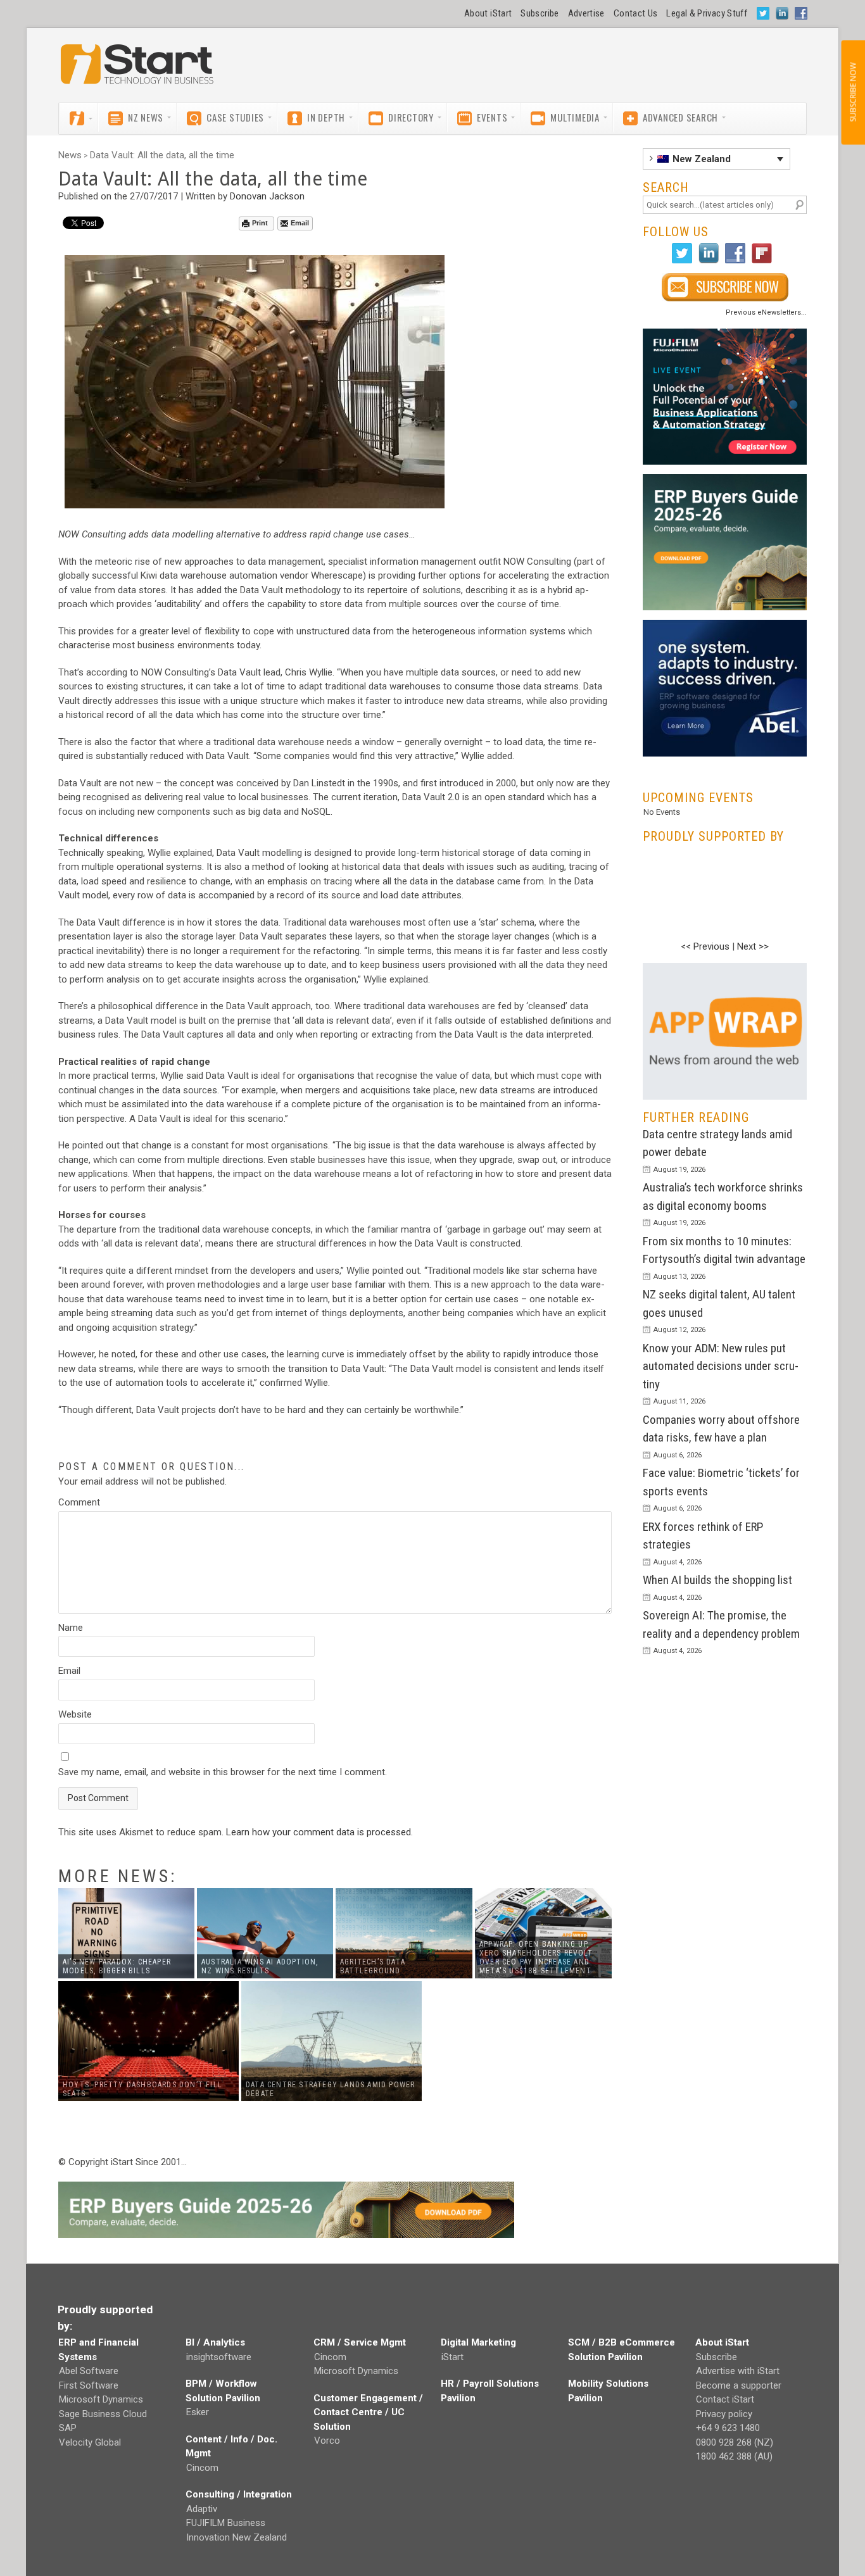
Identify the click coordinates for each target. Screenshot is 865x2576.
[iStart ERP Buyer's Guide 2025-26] (725, 542)
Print (260, 223)
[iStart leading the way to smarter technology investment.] (137, 70)
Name (71, 1628)
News (70, 155)
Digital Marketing (478, 2342)
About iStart (488, 13)
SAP (68, 2428)
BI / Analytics (215, 2342)
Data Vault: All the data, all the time (162, 155)
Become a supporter (739, 2385)
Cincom (202, 2468)
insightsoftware (219, 2357)
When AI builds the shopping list (717, 1580)
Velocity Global (90, 2442)
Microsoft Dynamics (101, 2399)
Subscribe (540, 13)
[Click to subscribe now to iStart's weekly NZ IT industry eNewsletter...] (725, 287)
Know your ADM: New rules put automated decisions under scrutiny (721, 1366)
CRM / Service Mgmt (360, 2342)
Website (75, 1714)
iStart (452, 2357)
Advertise (586, 13)
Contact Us (636, 13)
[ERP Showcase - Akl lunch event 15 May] (725, 397)
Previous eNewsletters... (766, 312)
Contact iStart (725, 2399)
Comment (79, 1502)
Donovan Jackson (267, 196)
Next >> (753, 946)
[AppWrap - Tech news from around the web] (725, 1031)
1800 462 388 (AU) (734, 2456)
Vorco (327, 2441)
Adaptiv (202, 2509)
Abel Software (89, 2371)
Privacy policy (724, 2414)
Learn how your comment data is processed (319, 1832)
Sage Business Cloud (103, 2414)
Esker (198, 2412)
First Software (89, 2385)
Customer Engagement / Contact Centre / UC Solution (368, 2412)
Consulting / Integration (239, 2494)
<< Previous (705, 946)
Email (300, 223)
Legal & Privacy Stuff (707, 13)
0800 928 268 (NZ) (735, 2442)
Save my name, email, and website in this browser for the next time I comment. (223, 1772)
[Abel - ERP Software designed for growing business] (725, 627)
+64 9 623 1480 (728, 2428)
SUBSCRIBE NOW (853, 92)
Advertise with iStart (738, 2371)
